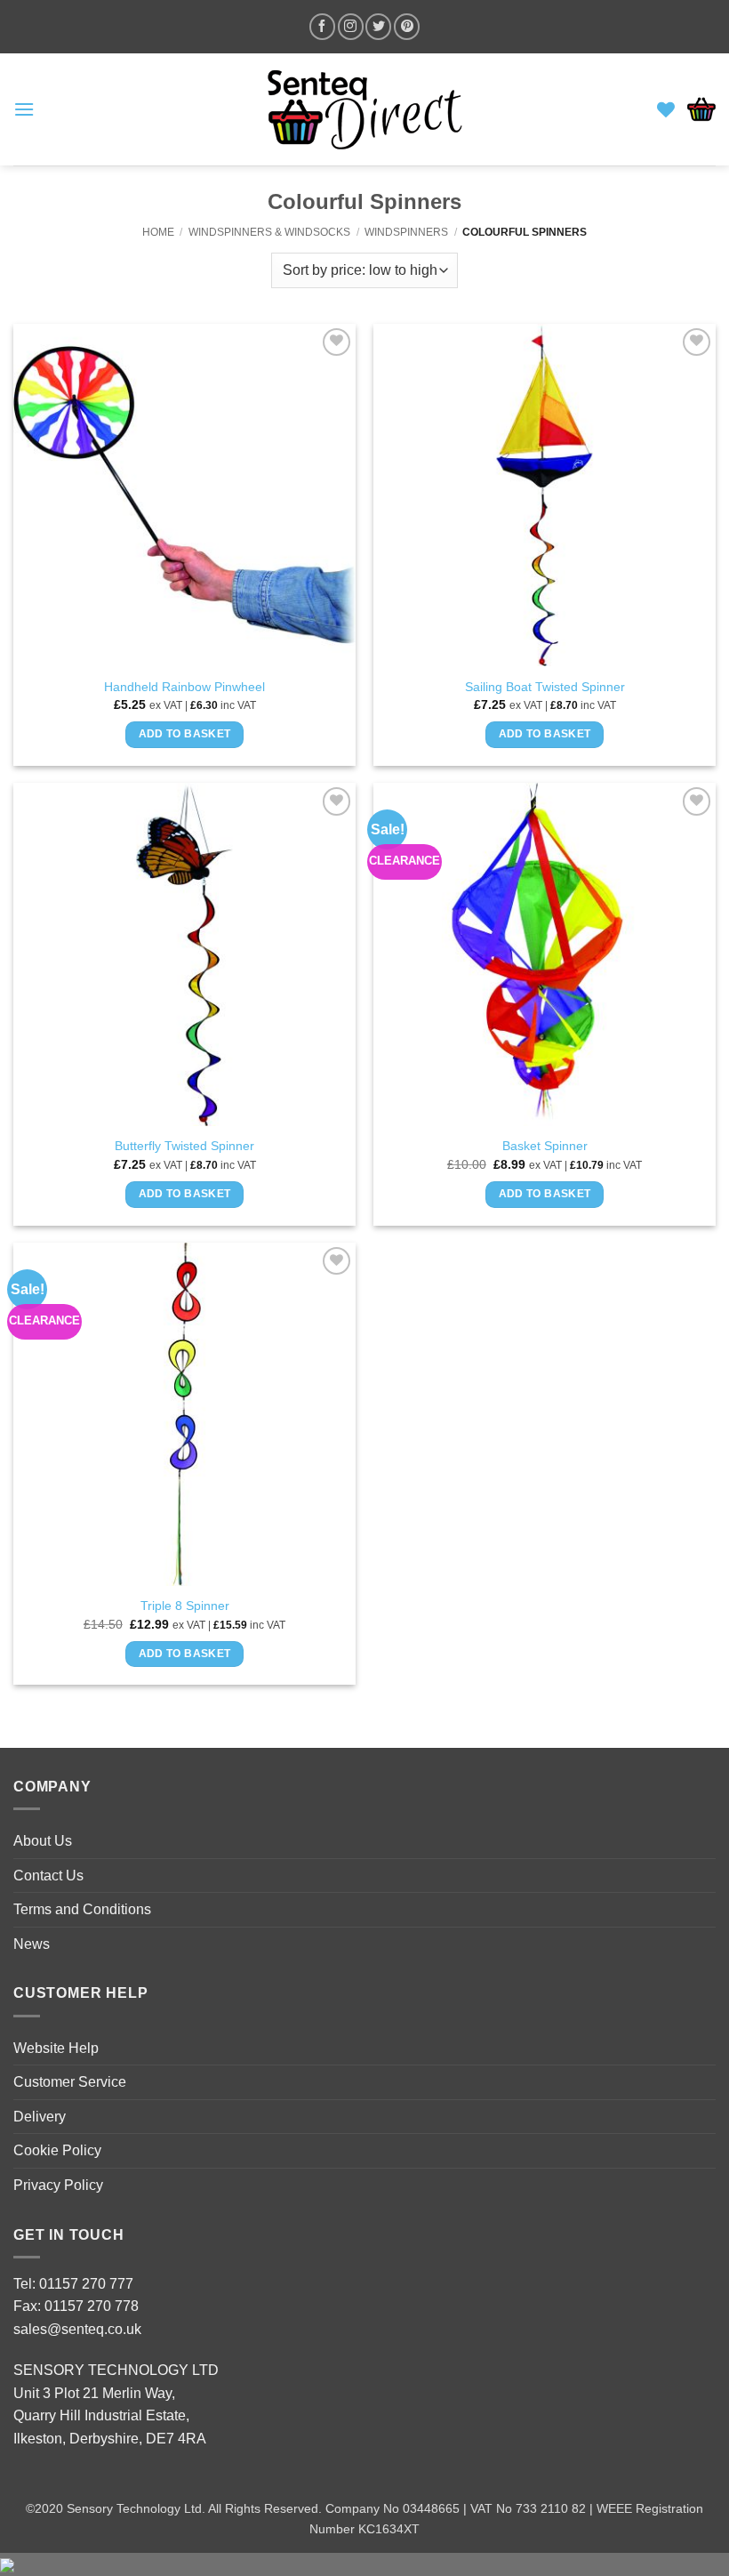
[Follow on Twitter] (378, 26)
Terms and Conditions (82, 1909)
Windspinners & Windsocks (269, 232)
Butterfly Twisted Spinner (184, 1146)
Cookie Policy (57, 2150)
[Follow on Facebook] (322, 26)
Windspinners (406, 232)
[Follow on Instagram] (351, 26)
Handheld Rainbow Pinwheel (184, 687)
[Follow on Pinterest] (407, 26)
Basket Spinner (545, 1146)
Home (158, 232)
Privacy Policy (58, 2185)
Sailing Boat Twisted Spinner (545, 687)
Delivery (40, 2117)
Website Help (56, 2048)
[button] (24, 109)
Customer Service (70, 2082)
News (32, 1944)
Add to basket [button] (185, 734)
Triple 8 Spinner (185, 1606)
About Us (43, 1841)
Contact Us (48, 1876)
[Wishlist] (666, 109)
